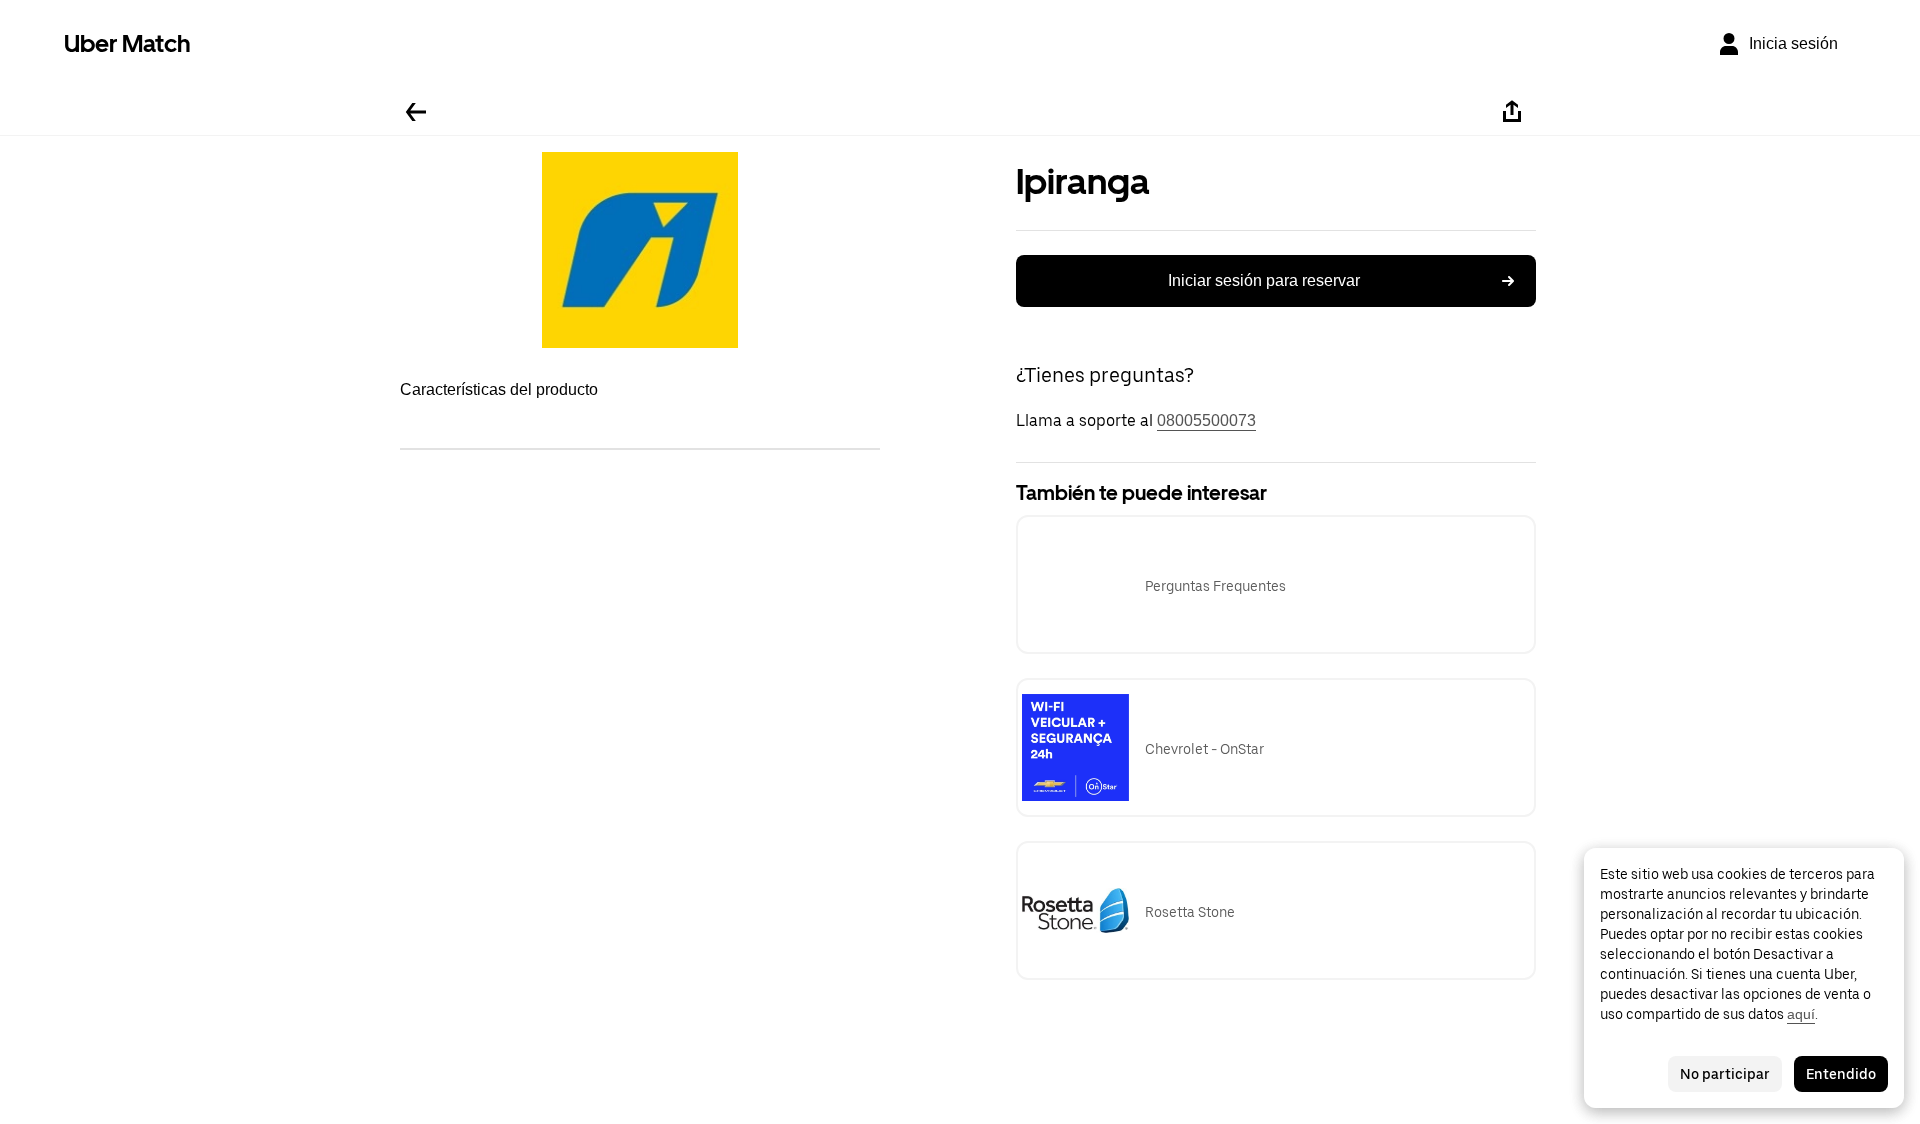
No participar (1725, 1074)
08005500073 (1206, 420)
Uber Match (127, 43)
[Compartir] (1512, 112)
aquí (1801, 1014)
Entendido (1841, 1074)
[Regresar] (416, 112)
